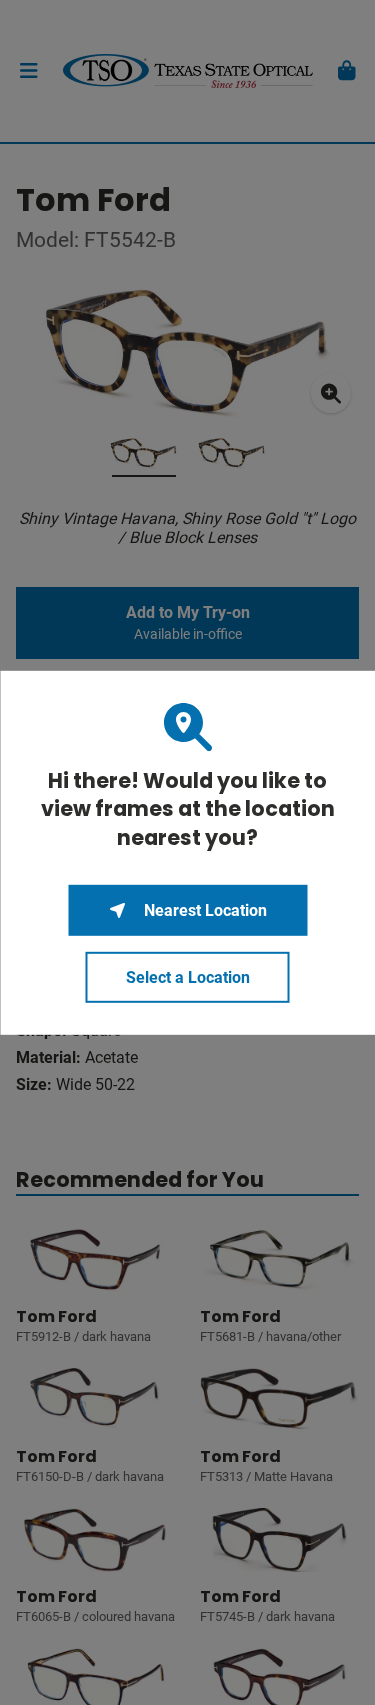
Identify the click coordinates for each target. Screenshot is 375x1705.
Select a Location (188, 977)
